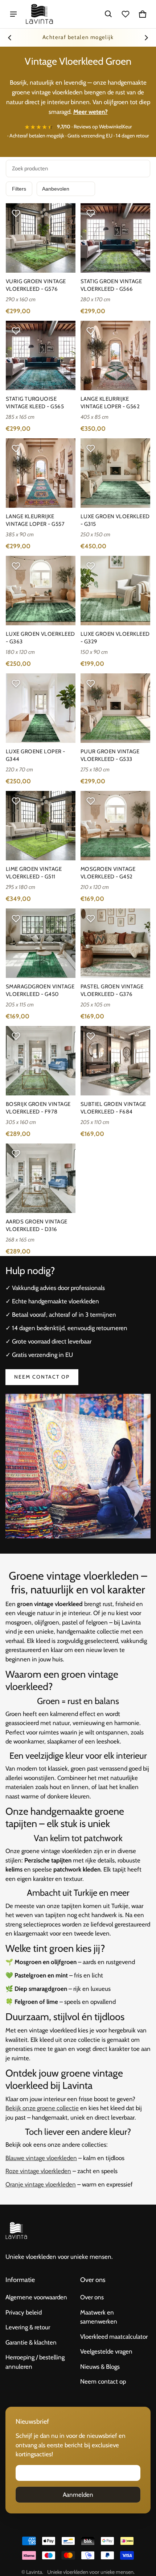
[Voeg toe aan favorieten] (16, 213)
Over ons (92, 2297)
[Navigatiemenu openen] (13, 14)
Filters (19, 189)
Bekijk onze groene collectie (42, 2108)
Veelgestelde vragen (106, 2351)
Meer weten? (91, 112)
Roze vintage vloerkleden (38, 2171)
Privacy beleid (24, 2312)
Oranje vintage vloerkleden (41, 2184)
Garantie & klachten (31, 2342)
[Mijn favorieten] (126, 14)
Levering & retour (28, 2327)
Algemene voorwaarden (36, 2297)
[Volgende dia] (146, 38)
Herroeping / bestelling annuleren (35, 2362)
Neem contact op (42, 1377)
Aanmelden (78, 2495)
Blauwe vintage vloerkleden (41, 2158)
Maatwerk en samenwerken (99, 2317)
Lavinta (34, 2572)
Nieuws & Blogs (100, 2367)
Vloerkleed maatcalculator (114, 2337)
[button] (108, 14)
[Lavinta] (39, 14)
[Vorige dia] (10, 38)
